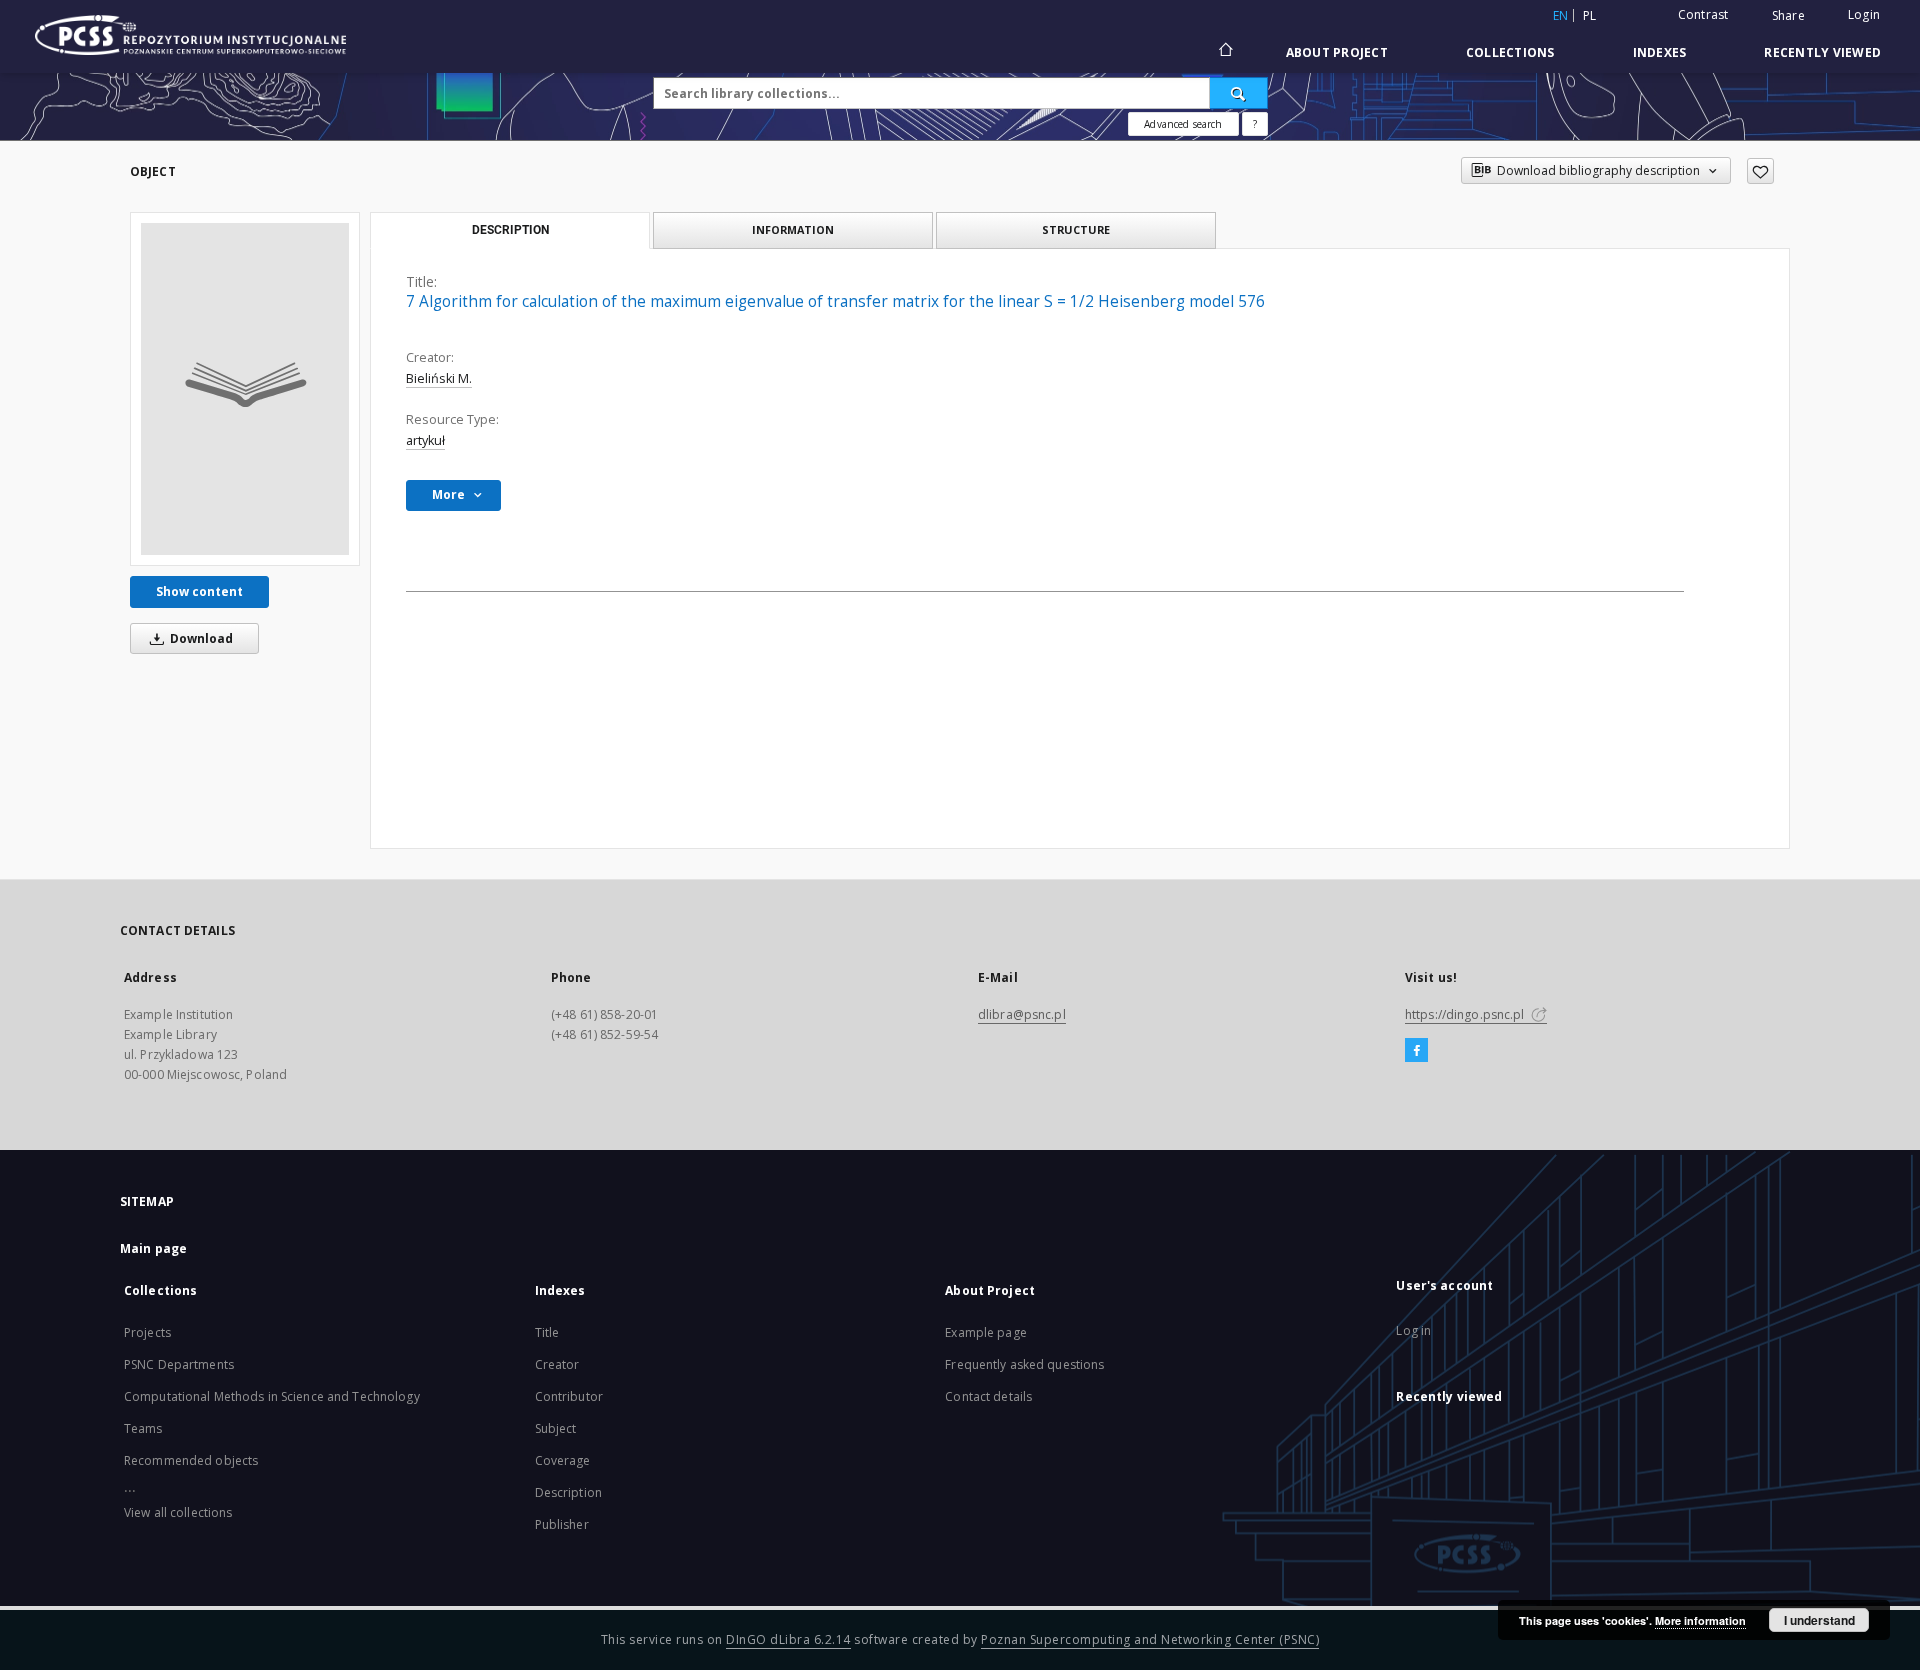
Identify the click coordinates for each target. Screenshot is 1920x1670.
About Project (1337, 52)
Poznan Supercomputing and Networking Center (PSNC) (1150, 1639)
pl (1590, 15)
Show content (199, 591)
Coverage (563, 1460)
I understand (1819, 1620)
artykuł (425, 440)
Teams (143, 1428)
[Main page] (1224, 52)
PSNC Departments (179, 1364)
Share (1788, 16)
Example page (985, 1332)
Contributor (569, 1396)
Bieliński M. (439, 378)
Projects (147, 1332)
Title (547, 1332)
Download (200, 638)
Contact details (988, 1396)
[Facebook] (1416, 1051)
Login (1864, 14)
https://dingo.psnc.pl (1466, 1014)
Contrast (1703, 14)
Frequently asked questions (1024, 1364)
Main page (153, 1248)
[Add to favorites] (1760, 171)
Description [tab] (510, 230)
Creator (557, 1364)
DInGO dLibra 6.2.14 (788, 1639)
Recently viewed (1822, 52)
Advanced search (1183, 124)
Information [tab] (793, 229)
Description (568, 1492)
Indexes (1660, 52)
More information (1700, 1620)
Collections (1510, 52)
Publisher (562, 1524)
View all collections (178, 1512)
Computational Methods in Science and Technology (272, 1396)
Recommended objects (191, 1460)
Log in (1413, 1330)
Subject (556, 1428)
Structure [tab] (1076, 229)
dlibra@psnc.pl (1022, 1014)
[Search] (1239, 93)
